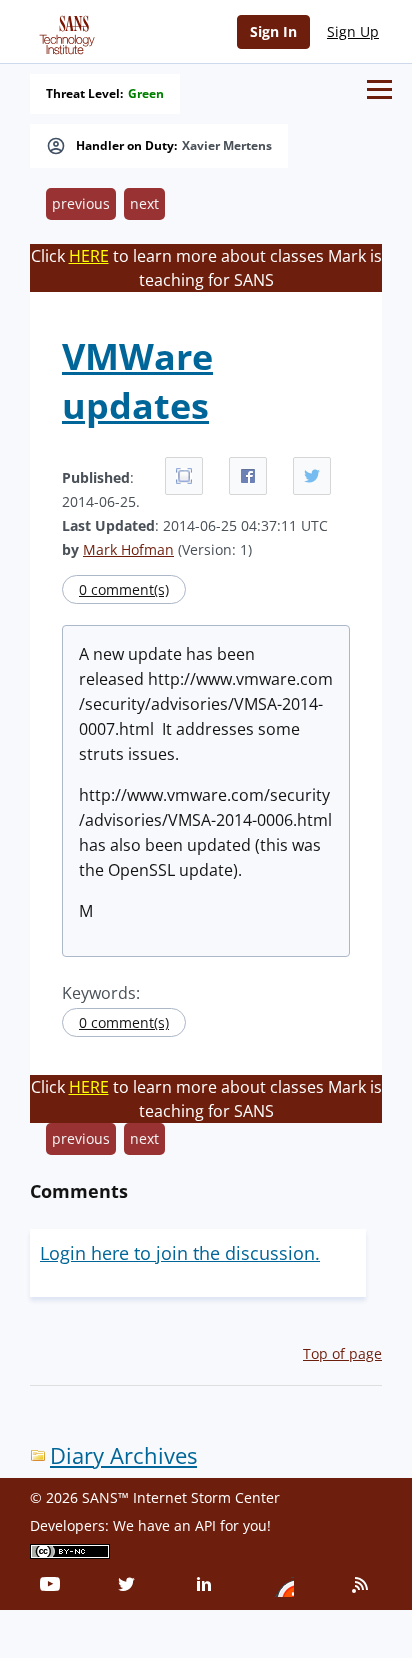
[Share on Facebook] (248, 476)
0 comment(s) (124, 589)
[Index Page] (64, 31)
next (144, 203)
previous (81, 203)
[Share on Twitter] (312, 476)
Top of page (342, 1353)
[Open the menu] (379, 89)
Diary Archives (123, 1455)
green (146, 94)
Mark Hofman (128, 549)
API (205, 1525)
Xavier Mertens (227, 146)
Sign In (273, 31)
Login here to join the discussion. (180, 1253)
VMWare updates (137, 381)
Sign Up (353, 31)
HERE (89, 256)
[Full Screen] (184, 476)
